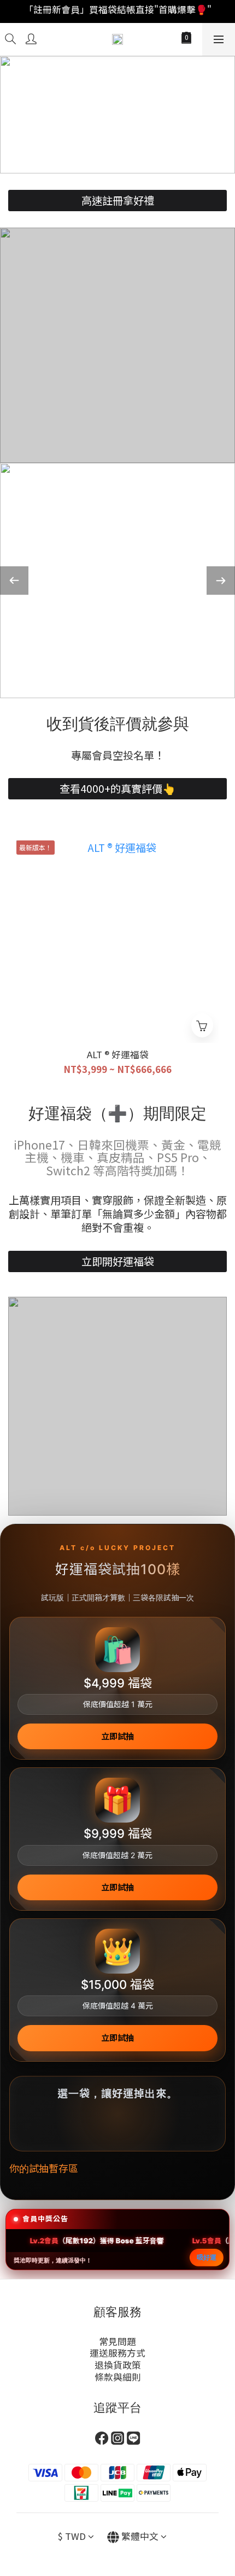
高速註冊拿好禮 (118, 200)
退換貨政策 (118, 2365)
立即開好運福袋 (118, 1261)
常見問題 (117, 2341)
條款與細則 (118, 2377)
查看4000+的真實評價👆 (117, 788)
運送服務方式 (117, 2353)
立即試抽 (117, 1736)
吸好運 (207, 2257)
